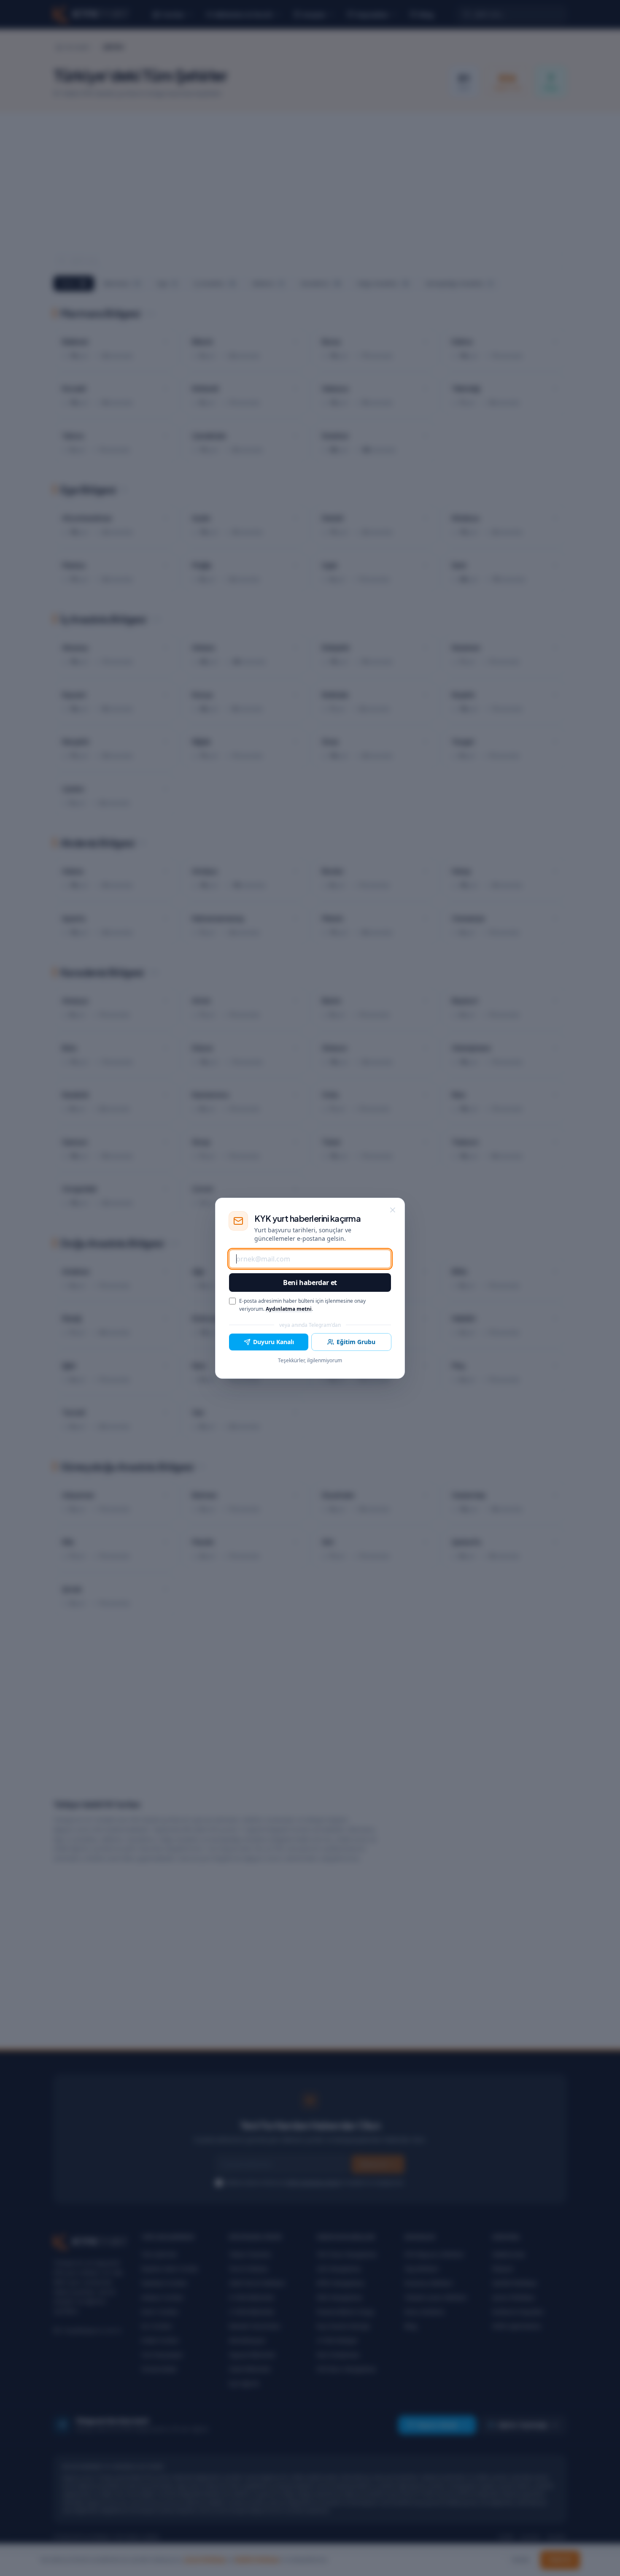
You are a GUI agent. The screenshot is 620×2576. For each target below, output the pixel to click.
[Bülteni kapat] (393, 1210)
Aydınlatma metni (289, 1309)
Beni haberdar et (310, 1283)
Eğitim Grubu (356, 1342)
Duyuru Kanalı (274, 1342)
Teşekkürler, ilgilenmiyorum (310, 1361)
